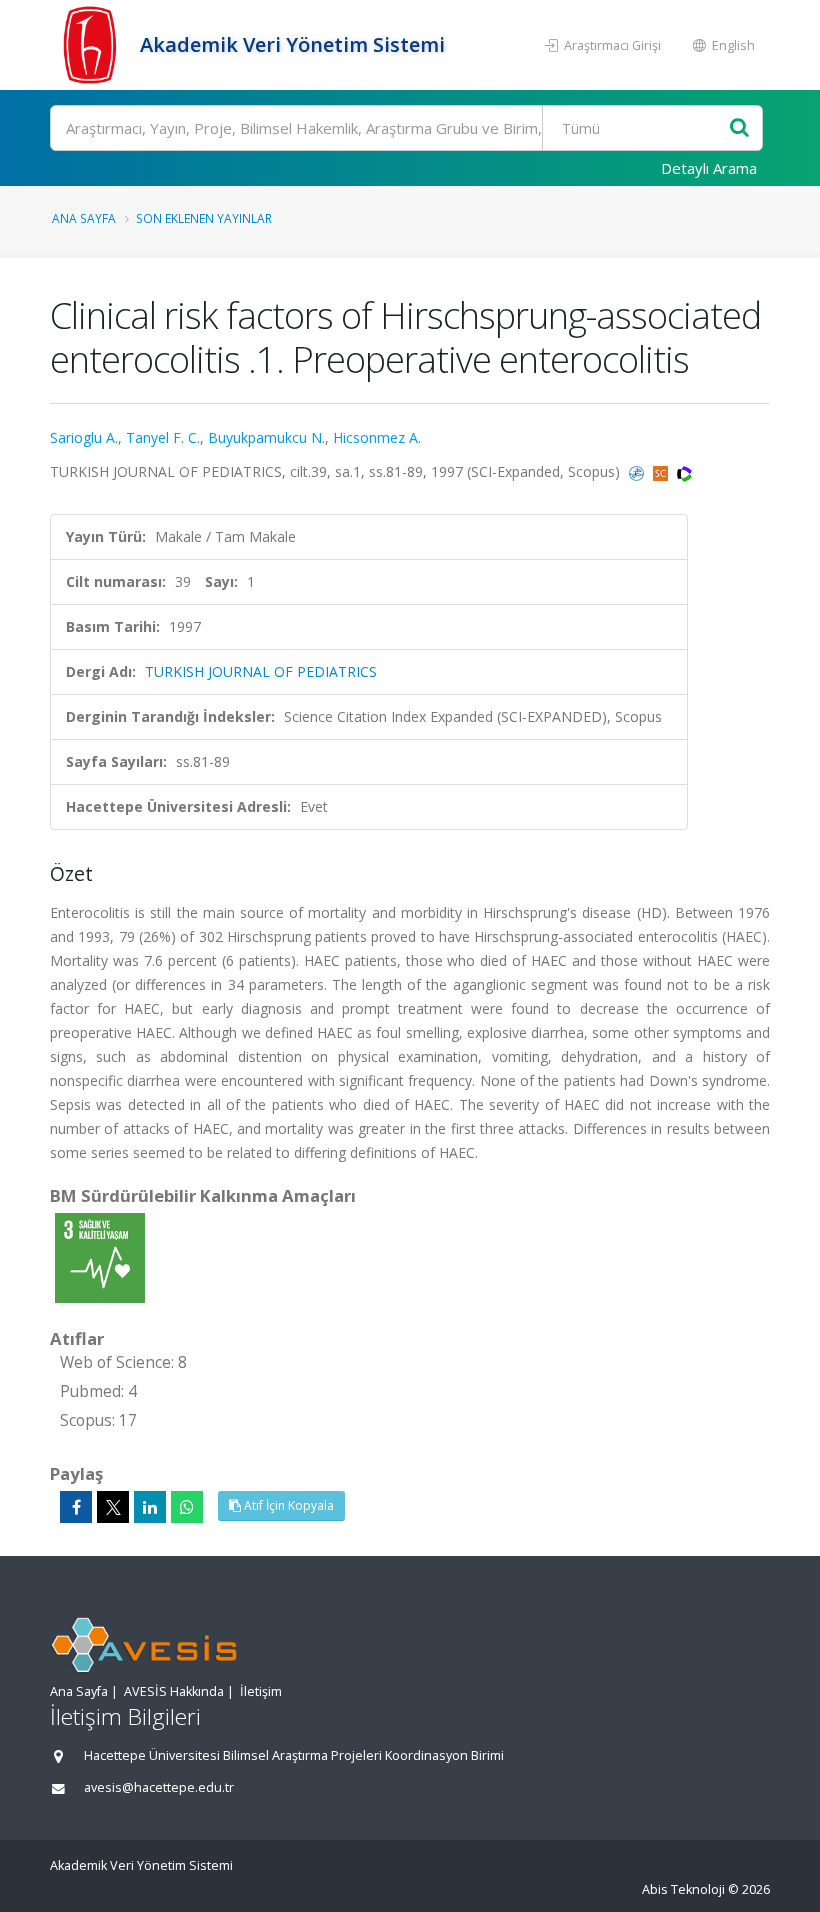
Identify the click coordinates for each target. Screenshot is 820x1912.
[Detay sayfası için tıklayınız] (100, 1256)
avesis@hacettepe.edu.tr (159, 1787)
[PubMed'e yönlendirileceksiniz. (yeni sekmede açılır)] (638, 471)
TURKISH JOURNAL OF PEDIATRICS (261, 671)
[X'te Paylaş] (113, 1507)
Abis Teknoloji (683, 1889)
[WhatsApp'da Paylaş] (187, 1507)
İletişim (261, 1691)
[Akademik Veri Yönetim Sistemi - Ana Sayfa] (92, 45)
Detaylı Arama (709, 168)
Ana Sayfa (84, 218)
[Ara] (739, 128)
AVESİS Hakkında (174, 1691)
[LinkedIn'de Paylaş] (150, 1507)
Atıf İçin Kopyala (287, 1505)
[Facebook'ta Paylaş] (76, 1507)
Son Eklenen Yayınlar (204, 218)
